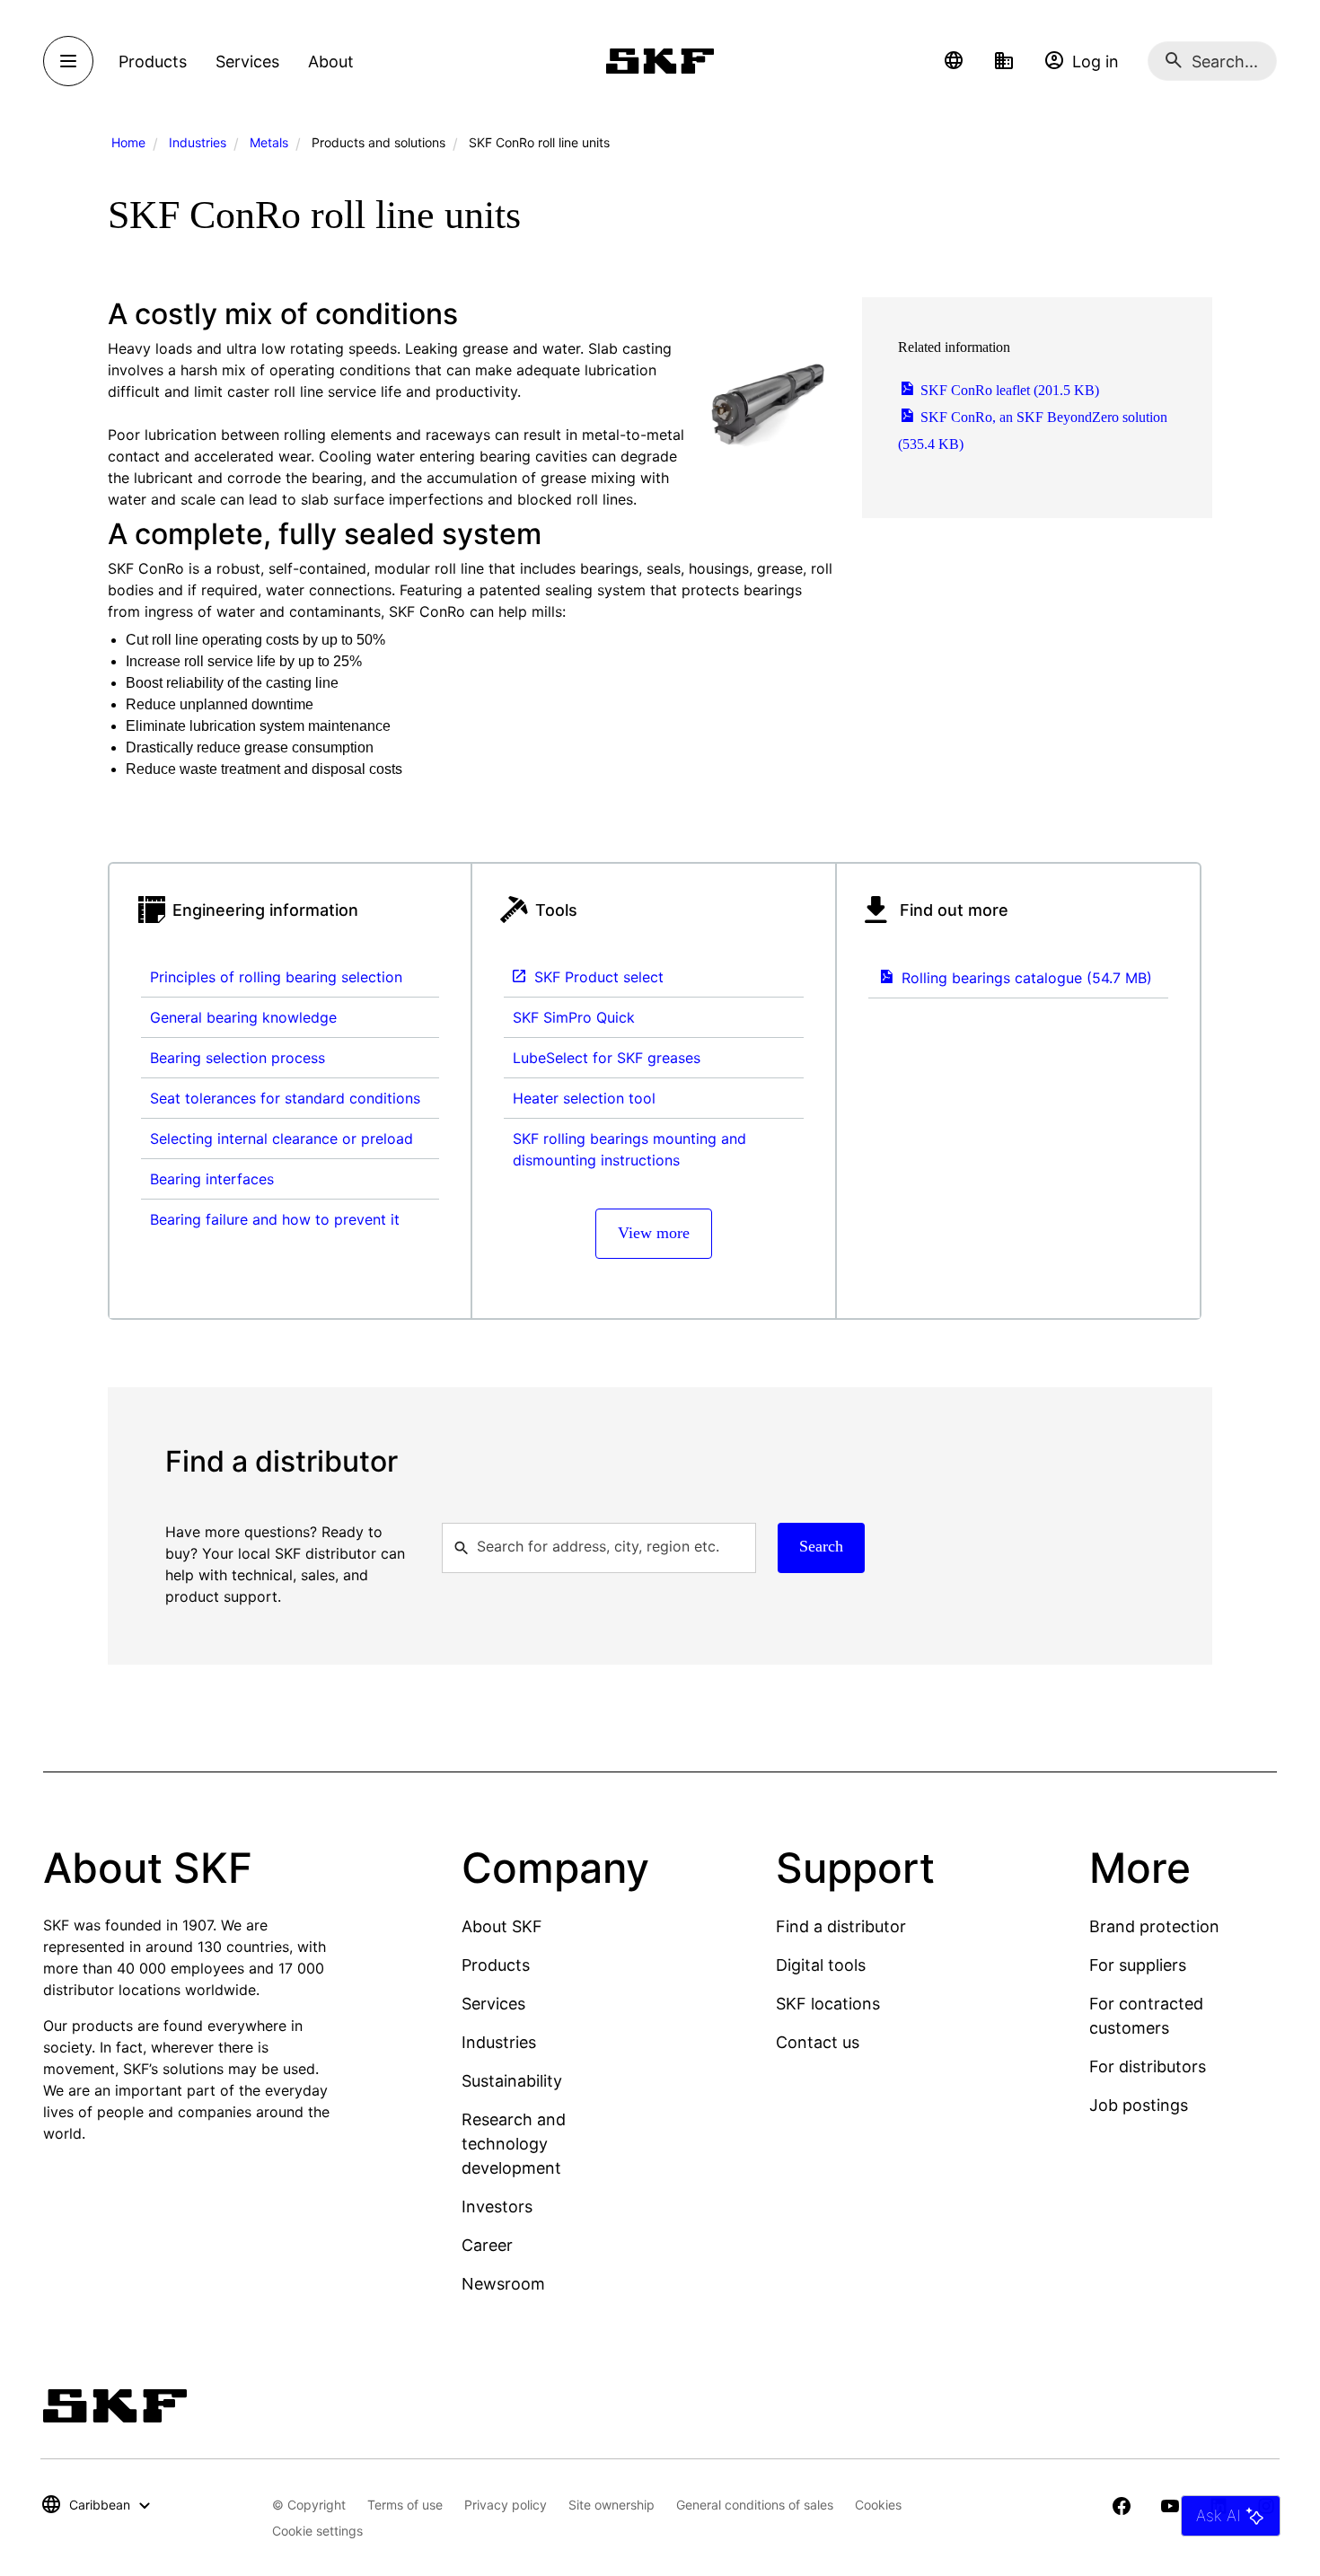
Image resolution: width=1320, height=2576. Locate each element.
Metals (269, 142)
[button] (954, 61)
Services (493, 2004)
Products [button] (153, 62)
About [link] (331, 62)
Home (128, 142)
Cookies (878, 2505)
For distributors (1148, 2066)
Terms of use (405, 2505)
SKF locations (828, 2004)
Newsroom (503, 2284)
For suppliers (1138, 1965)
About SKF (502, 1926)
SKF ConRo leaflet (1008, 390)
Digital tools (821, 1965)
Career (487, 2245)
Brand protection (1154, 1926)
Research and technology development (514, 2144)
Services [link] (247, 62)
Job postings (1139, 2105)
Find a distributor (841, 1926)
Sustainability (512, 2081)
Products (496, 1965)
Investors (497, 2207)
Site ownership (612, 2505)
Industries (198, 142)
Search (821, 1546)
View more (654, 1233)
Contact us (818, 2042)
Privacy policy (506, 2505)
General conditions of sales (755, 2505)
